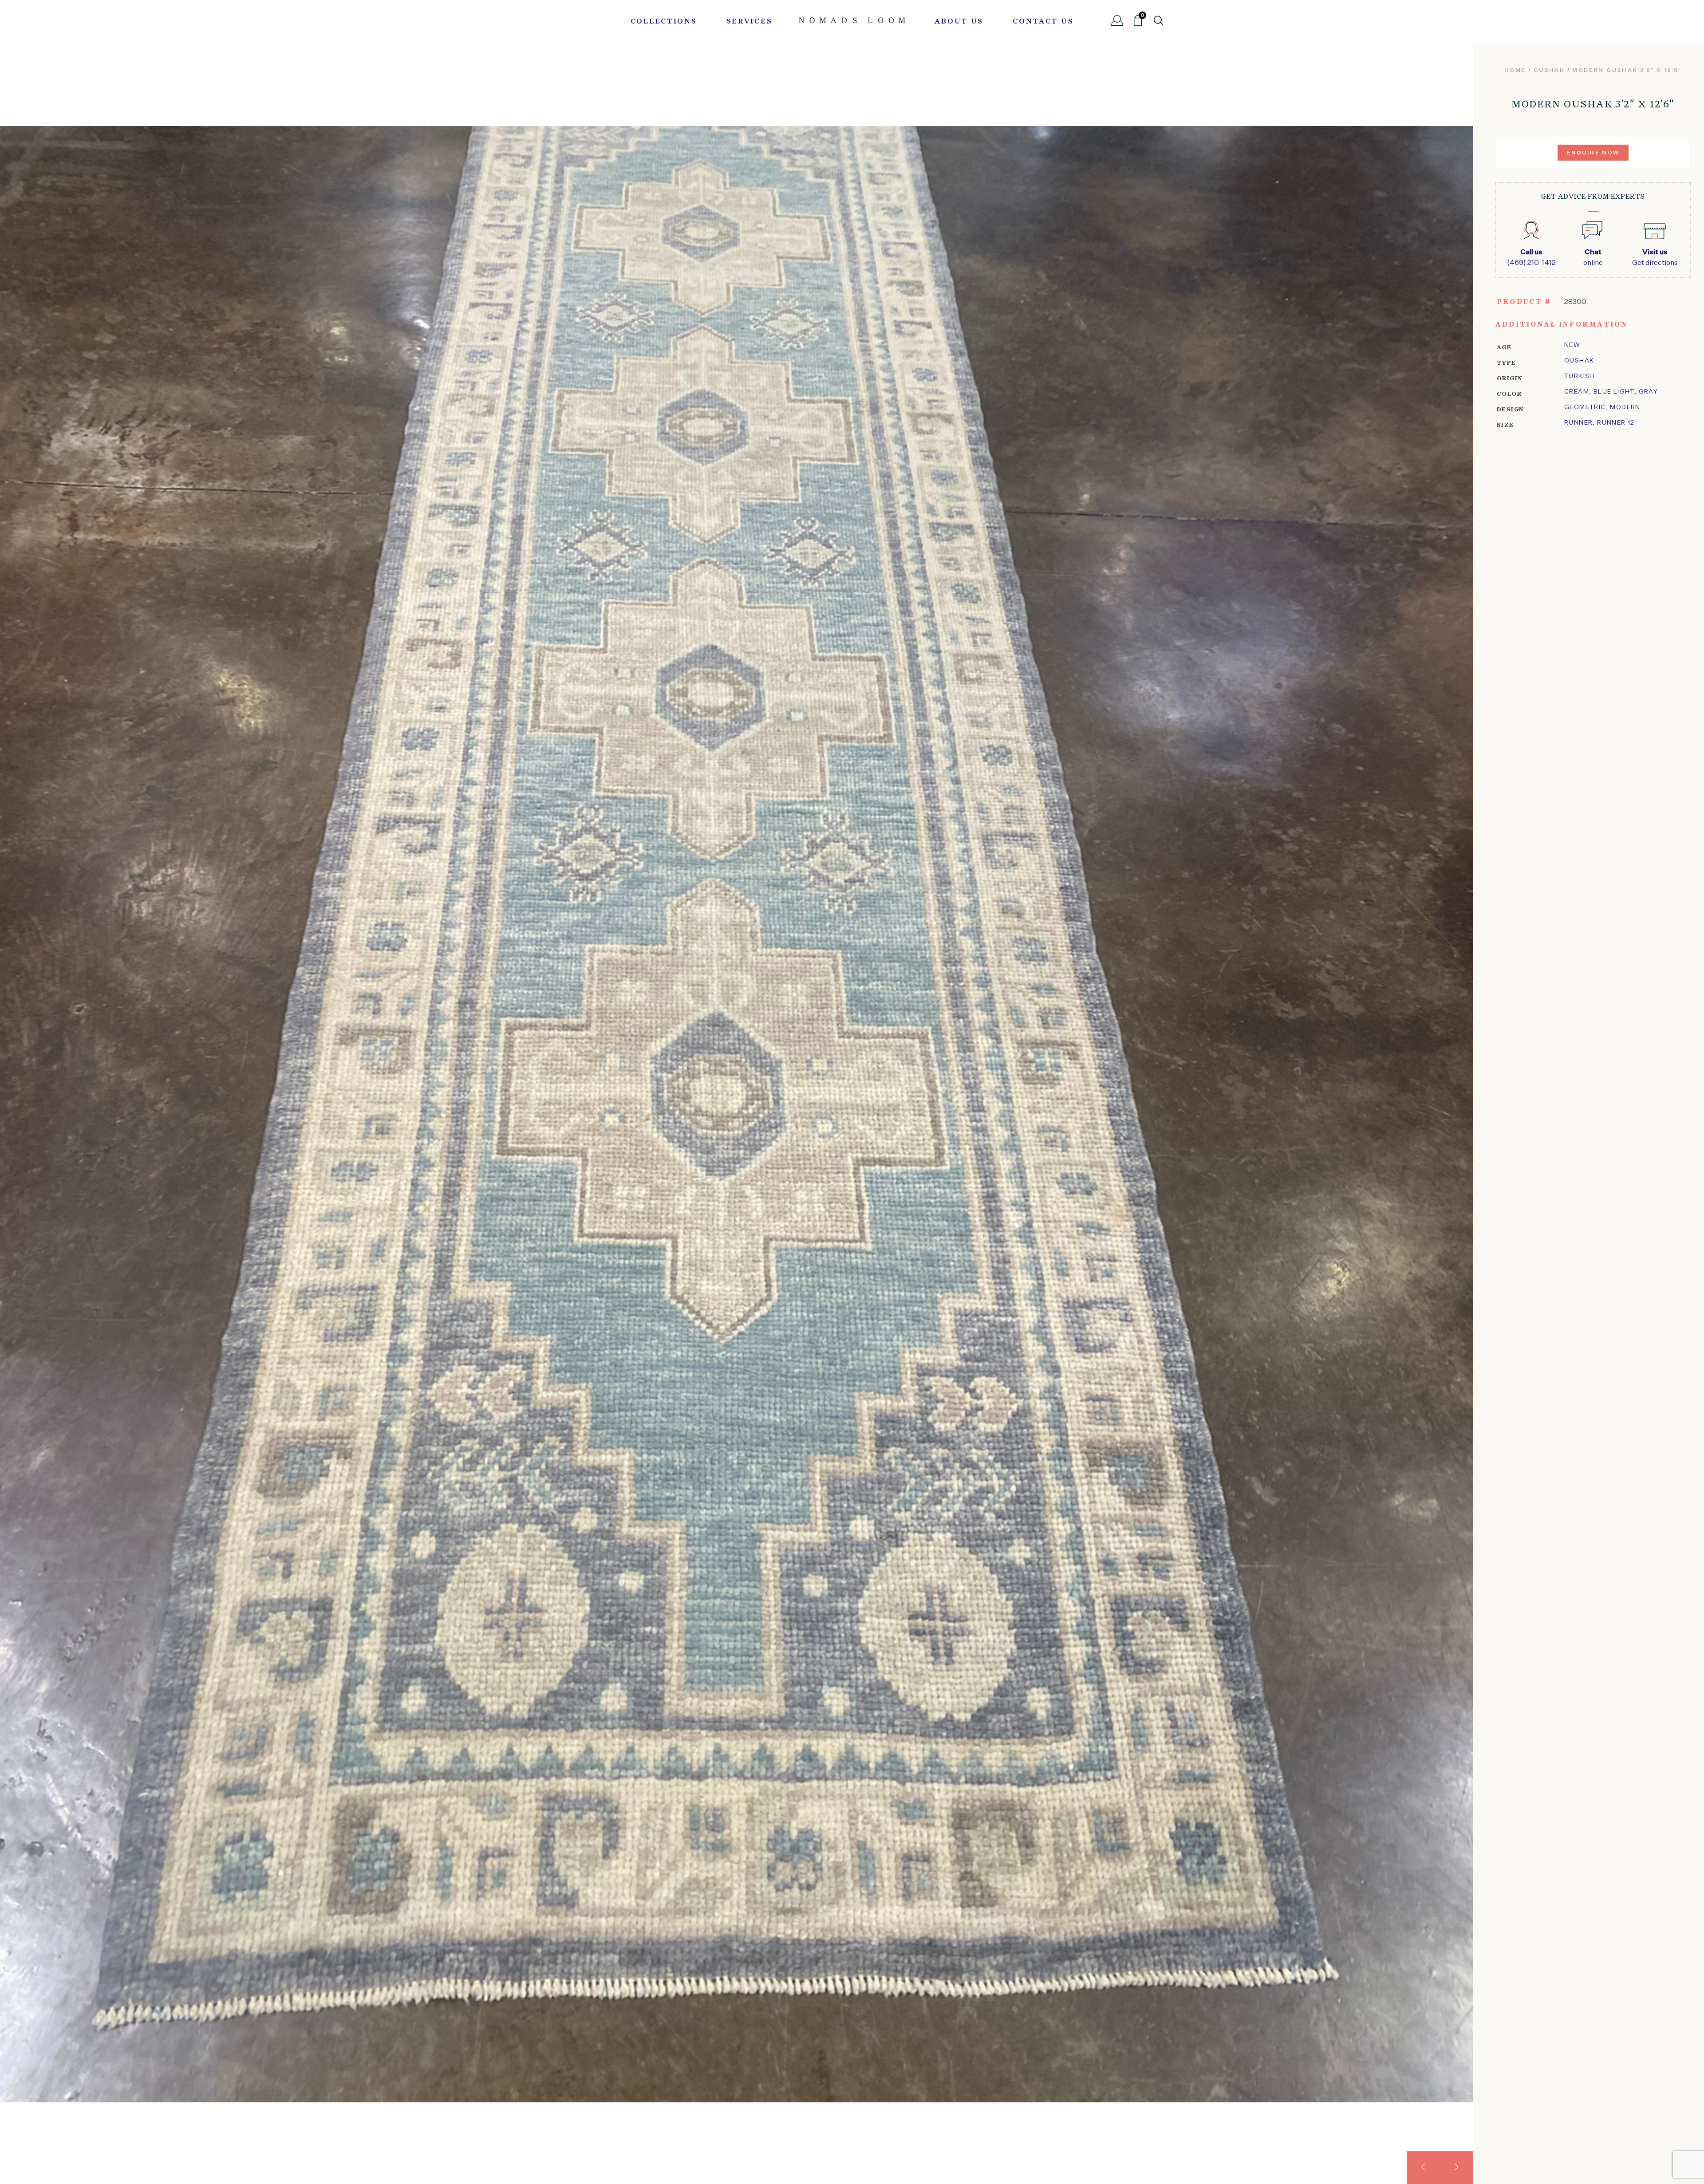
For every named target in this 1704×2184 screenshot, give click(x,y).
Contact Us (1043, 22)
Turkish (1580, 376)
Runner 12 (1616, 423)
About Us (959, 22)
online (1593, 258)
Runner (1578, 423)
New (1572, 345)
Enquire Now (1593, 153)
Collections (664, 22)
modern (1625, 407)
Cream (1577, 392)
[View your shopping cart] (1138, 24)
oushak (1549, 71)
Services (749, 22)
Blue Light (1614, 392)
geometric (1585, 407)
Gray (1649, 392)
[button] (1423, 2167)
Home (1515, 71)
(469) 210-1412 (1531, 258)
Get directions (1655, 258)
